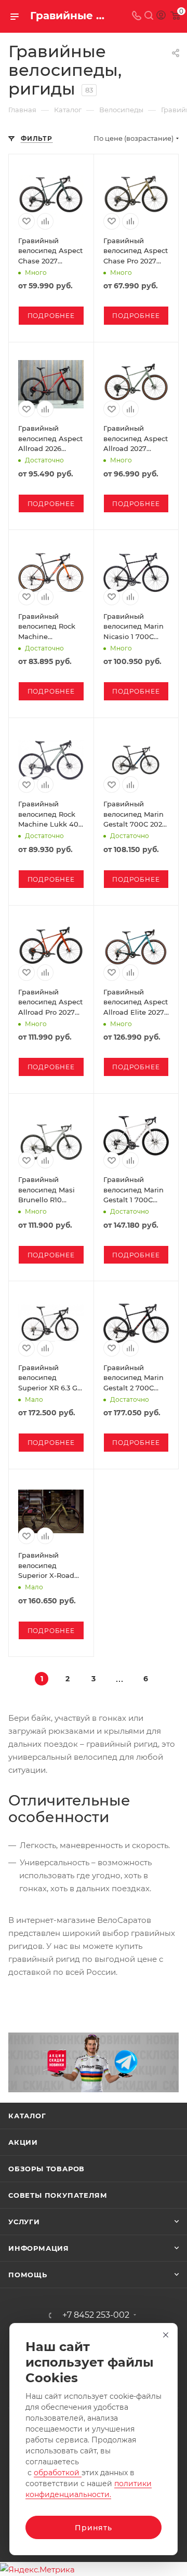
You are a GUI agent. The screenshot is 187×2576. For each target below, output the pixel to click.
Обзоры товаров (46, 2169)
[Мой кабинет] (161, 16)
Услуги (24, 2222)
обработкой (58, 2473)
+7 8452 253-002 (96, 2315)
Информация (39, 2248)
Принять (94, 2528)
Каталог (27, 2116)
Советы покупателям (58, 2195)
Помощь (28, 2275)
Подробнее (51, 316)
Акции (23, 2142)
